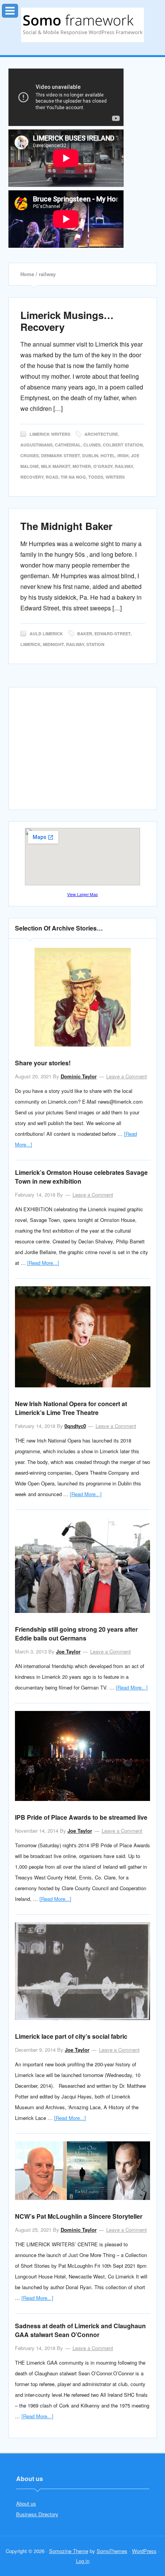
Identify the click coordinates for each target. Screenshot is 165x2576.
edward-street (112, 634)
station (95, 644)
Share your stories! (43, 1063)
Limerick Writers (50, 434)
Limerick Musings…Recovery (67, 321)
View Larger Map (82, 894)
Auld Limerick (46, 634)
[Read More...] (43, 1263)
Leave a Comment (127, 1076)
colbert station (123, 445)
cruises (30, 456)
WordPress (144, 2551)
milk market (56, 466)
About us (26, 2503)
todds (96, 477)
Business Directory (37, 2514)
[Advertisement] (82, 752)
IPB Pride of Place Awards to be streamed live (81, 1817)
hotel (108, 456)
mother (82, 466)
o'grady (103, 466)
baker (85, 634)
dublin (90, 456)
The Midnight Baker (66, 526)
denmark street (60, 456)
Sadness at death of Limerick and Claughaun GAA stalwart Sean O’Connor (80, 2330)
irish (123, 456)
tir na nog (73, 477)
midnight (53, 644)
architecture (101, 434)
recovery (32, 477)
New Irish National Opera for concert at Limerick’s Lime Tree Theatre (71, 1408)
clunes (92, 445)
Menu (18, 9)
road (52, 477)
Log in (83, 2561)
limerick (31, 644)
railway (124, 466)
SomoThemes (112, 2551)
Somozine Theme (69, 2551)
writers (115, 477)
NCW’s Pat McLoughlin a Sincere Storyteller (79, 2216)
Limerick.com (82, 25)
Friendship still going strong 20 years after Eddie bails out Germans (76, 1634)
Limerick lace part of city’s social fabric (71, 2036)
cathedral (68, 445)
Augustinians (36, 445)
